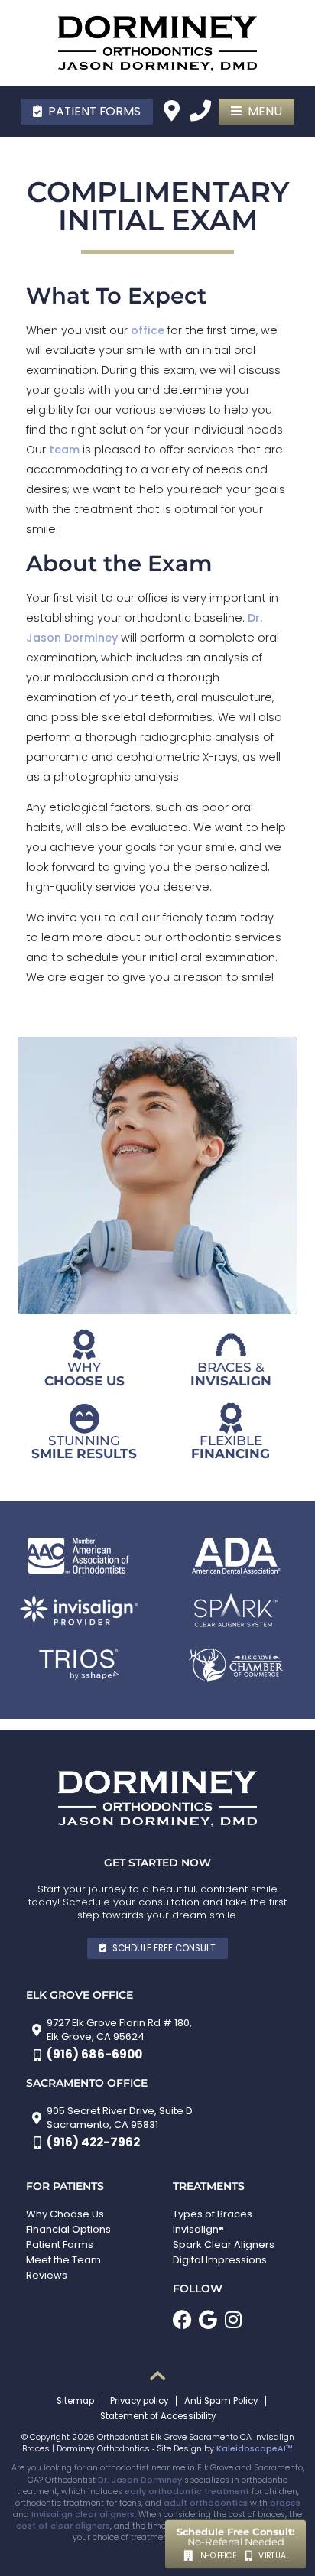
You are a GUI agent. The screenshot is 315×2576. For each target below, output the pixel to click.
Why (84, 1373)
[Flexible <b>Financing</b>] (231, 1418)
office (148, 330)
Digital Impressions (220, 2260)
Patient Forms (60, 2245)
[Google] (208, 2319)
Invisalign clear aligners (83, 2514)
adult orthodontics (206, 2503)
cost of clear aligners (63, 2526)
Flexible (231, 1446)
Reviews (47, 2275)
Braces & (231, 1373)
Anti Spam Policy (221, 2401)
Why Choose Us (65, 2214)
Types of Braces (213, 2214)
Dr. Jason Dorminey (140, 2480)
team (64, 450)
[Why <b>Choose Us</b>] (84, 1345)
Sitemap (75, 2401)
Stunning (84, 1446)
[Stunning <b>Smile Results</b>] (84, 1418)
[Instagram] (233, 2319)
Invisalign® (198, 2229)
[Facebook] (182, 2319)
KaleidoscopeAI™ (255, 2449)
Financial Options (68, 2229)
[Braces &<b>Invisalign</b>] (231, 1345)
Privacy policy (139, 2401)
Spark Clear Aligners (224, 2245)
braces (285, 2503)
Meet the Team (63, 2260)
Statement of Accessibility (158, 2416)
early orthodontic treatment (187, 2492)
